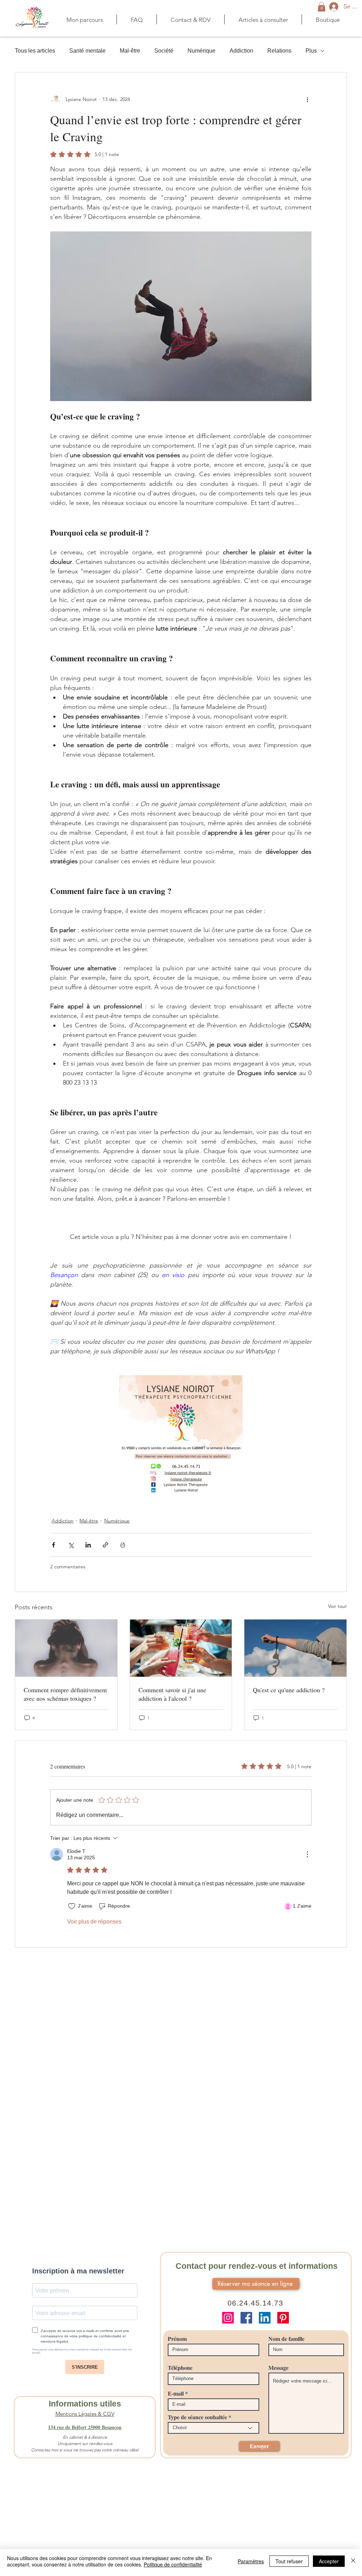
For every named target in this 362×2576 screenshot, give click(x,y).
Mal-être (130, 51)
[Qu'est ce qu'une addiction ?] (295, 1648)
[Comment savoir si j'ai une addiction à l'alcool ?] (181, 1648)
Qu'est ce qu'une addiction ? (289, 1690)
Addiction (241, 51)
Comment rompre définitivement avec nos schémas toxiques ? (65, 1694)
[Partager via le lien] (105, 1545)
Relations (279, 51)
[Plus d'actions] (307, 99)
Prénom (177, 2339)
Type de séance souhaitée (197, 2417)
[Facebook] (246, 2318)
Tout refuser (289, 2561)
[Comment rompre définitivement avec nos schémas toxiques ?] (66, 1648)
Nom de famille (286, 2339)
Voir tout (337, 1606)
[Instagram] (228, 2318)
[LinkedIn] (265, 2318)
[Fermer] (353, 2561)
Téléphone (180, 2368)
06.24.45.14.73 (256, 2303)
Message (278, 2368)
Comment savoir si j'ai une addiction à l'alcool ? (172, 1694)
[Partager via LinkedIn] (88, 1545)
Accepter (329, 2561)
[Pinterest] (283, 2318)
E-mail (176, 2393)
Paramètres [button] (251, 2561)
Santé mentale (87, 51)
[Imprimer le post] (123, 1545)
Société (164, 51)
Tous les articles (35, 51)
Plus (311, 51)
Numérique (201, 51)
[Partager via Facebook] (54, 1545)
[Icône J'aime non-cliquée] (72, 1906)
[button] (322, 7)
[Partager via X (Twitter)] (71, 1545)
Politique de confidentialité (173, 2564)
